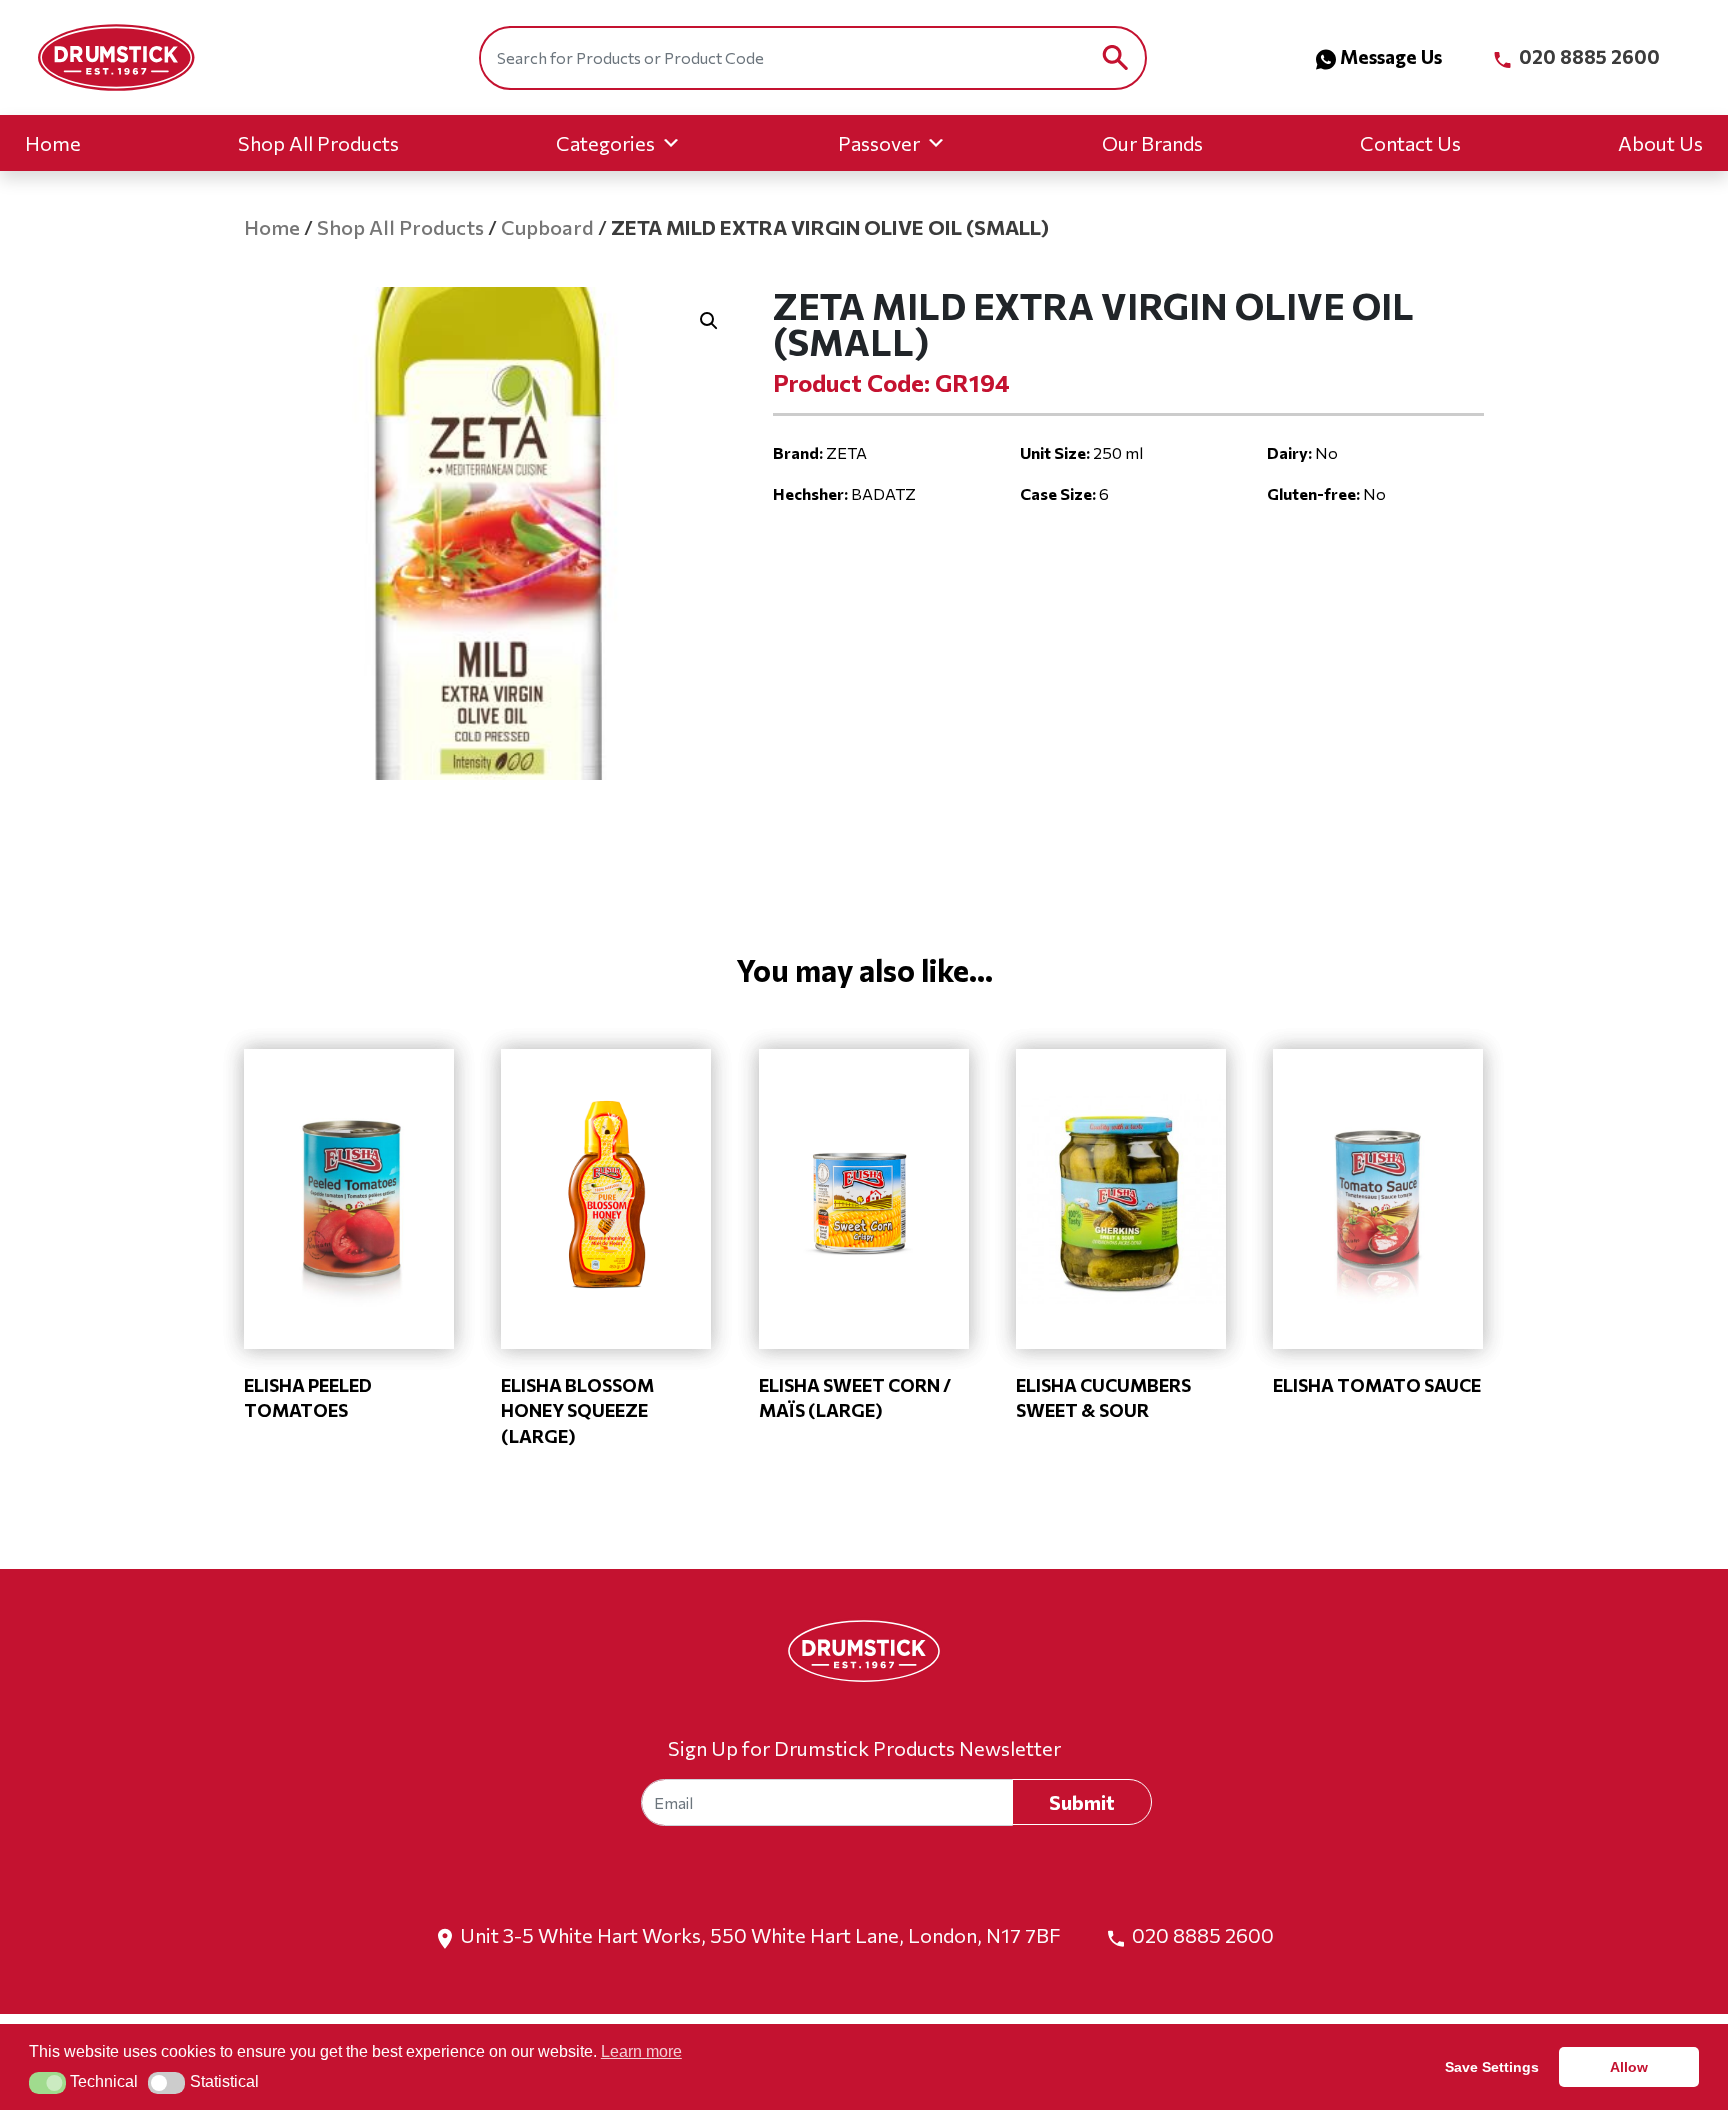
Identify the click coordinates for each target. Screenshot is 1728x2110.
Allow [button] (1629, 2067)
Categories (605, 143)
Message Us (1391, 56)
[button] (709, 321)
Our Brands (1152, 143)
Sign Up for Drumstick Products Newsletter (864, 1748)
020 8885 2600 (1587, 56)
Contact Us (1410, 143)
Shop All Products (318, 143)
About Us (1660, 143)
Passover (879, 143)
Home (53, 143)
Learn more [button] (641, 2051)
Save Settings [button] (1492, 2067)
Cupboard (547, 227)
